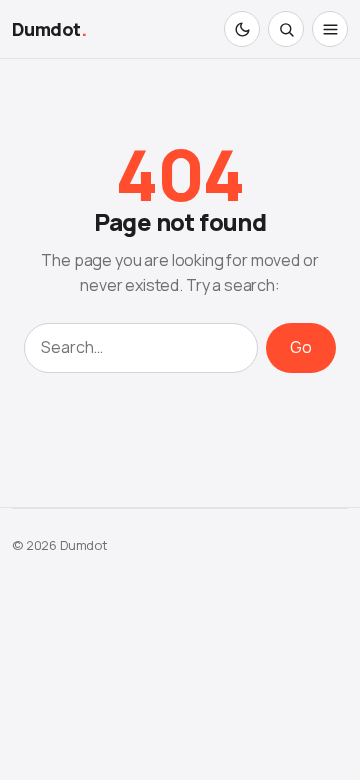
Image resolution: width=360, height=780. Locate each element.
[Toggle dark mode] (242, 29)
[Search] (286, 29)
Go (301, 347)
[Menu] (330, 29)
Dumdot (49, 29)
